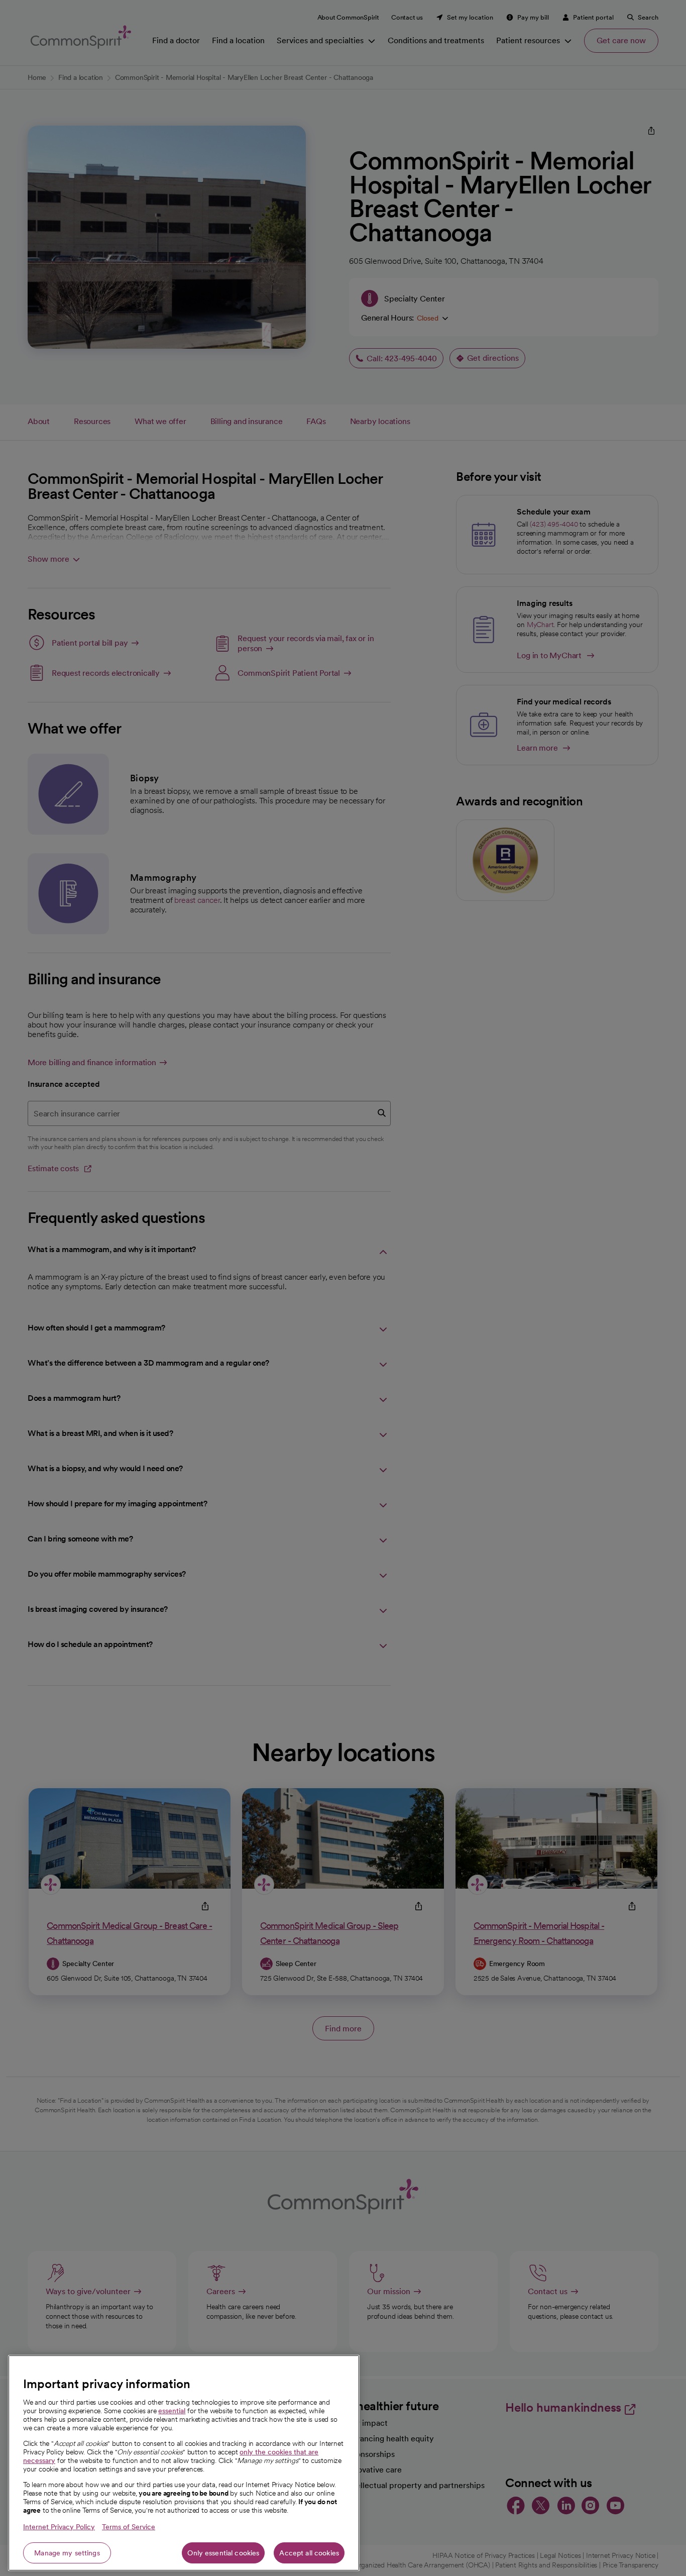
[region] (184, 2463)
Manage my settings (67, 2553)
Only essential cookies (223, 2553)
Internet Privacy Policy (59, 2527)
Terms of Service (129, 2527)
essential (172, 2411)
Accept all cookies (309, 2553)
